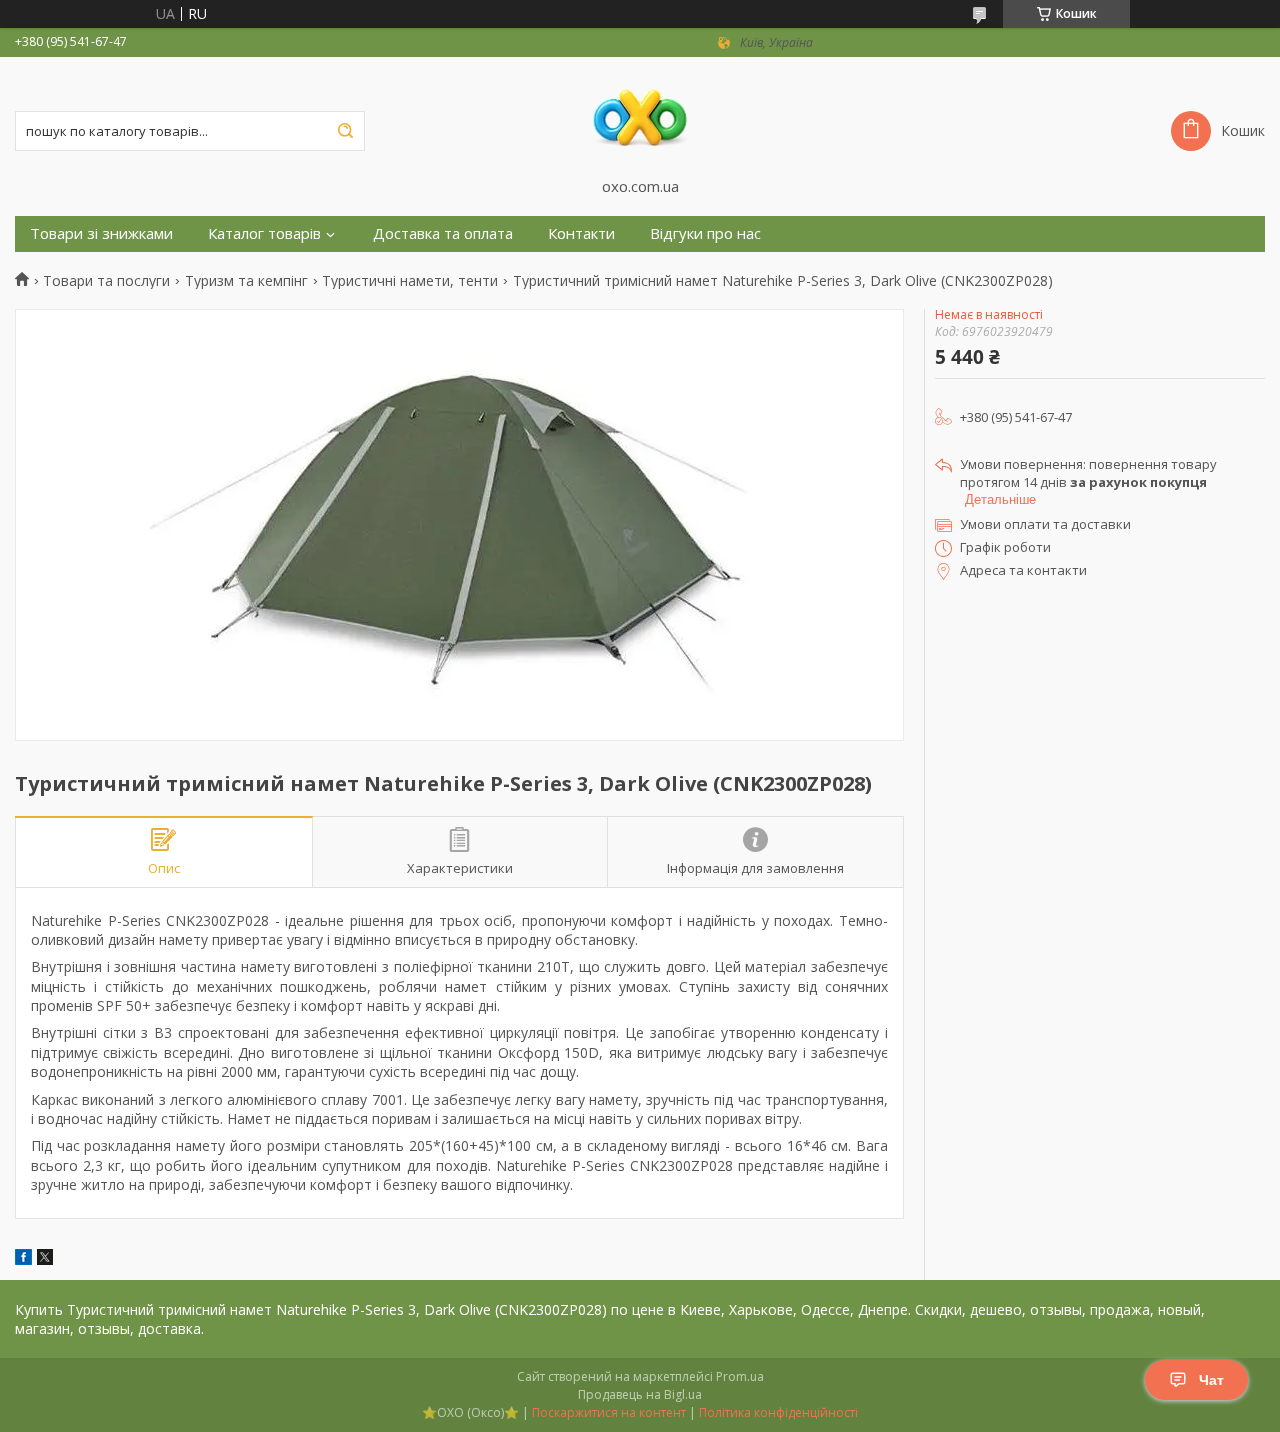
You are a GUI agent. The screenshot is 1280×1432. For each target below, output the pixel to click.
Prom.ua (740, 1376)
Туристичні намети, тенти (410, 281)
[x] (45, 1259)
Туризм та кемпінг (246, 281)
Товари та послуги (106, 281)
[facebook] (23, 1259)
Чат (1211, 1380)
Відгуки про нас (705, 233)
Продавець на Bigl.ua (640, 1394)
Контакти (581, 233)
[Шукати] (345, 131)
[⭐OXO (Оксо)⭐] (640, 117)
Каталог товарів (264, 233)
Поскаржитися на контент (609, 1412)
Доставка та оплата (443, 233)
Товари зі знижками (101, 233)
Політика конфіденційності (778, 1412)
